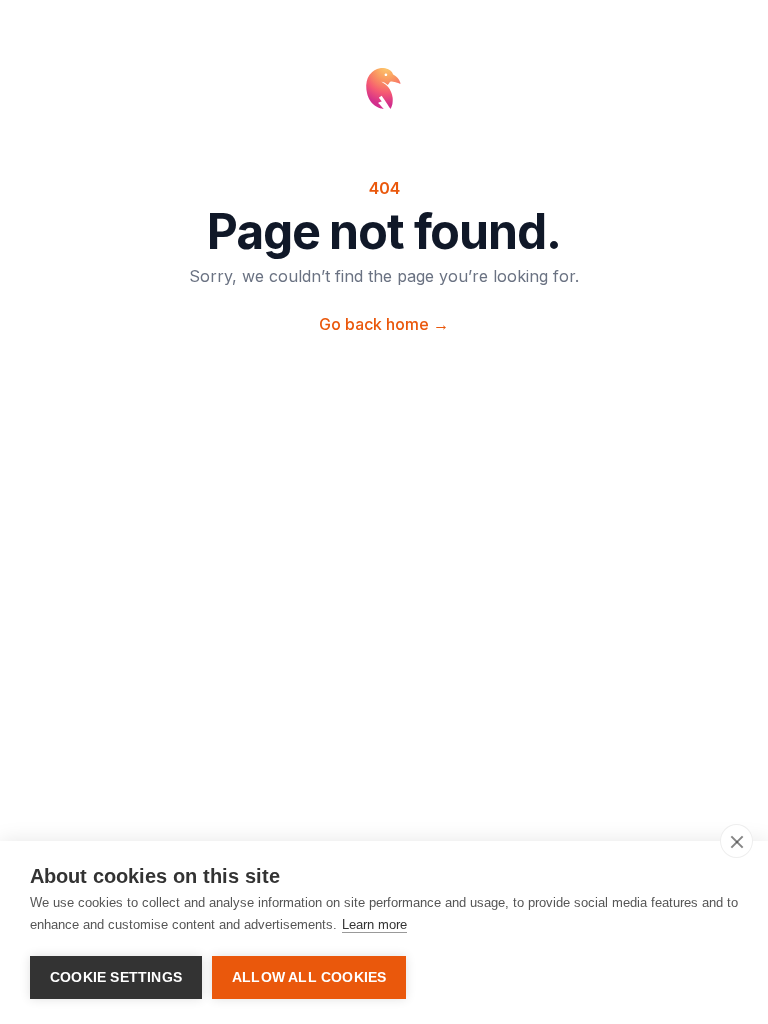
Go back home (384, 324)
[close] (736, 841)
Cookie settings (116, 977)
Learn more (374, 924)
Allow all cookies (309, 977)
